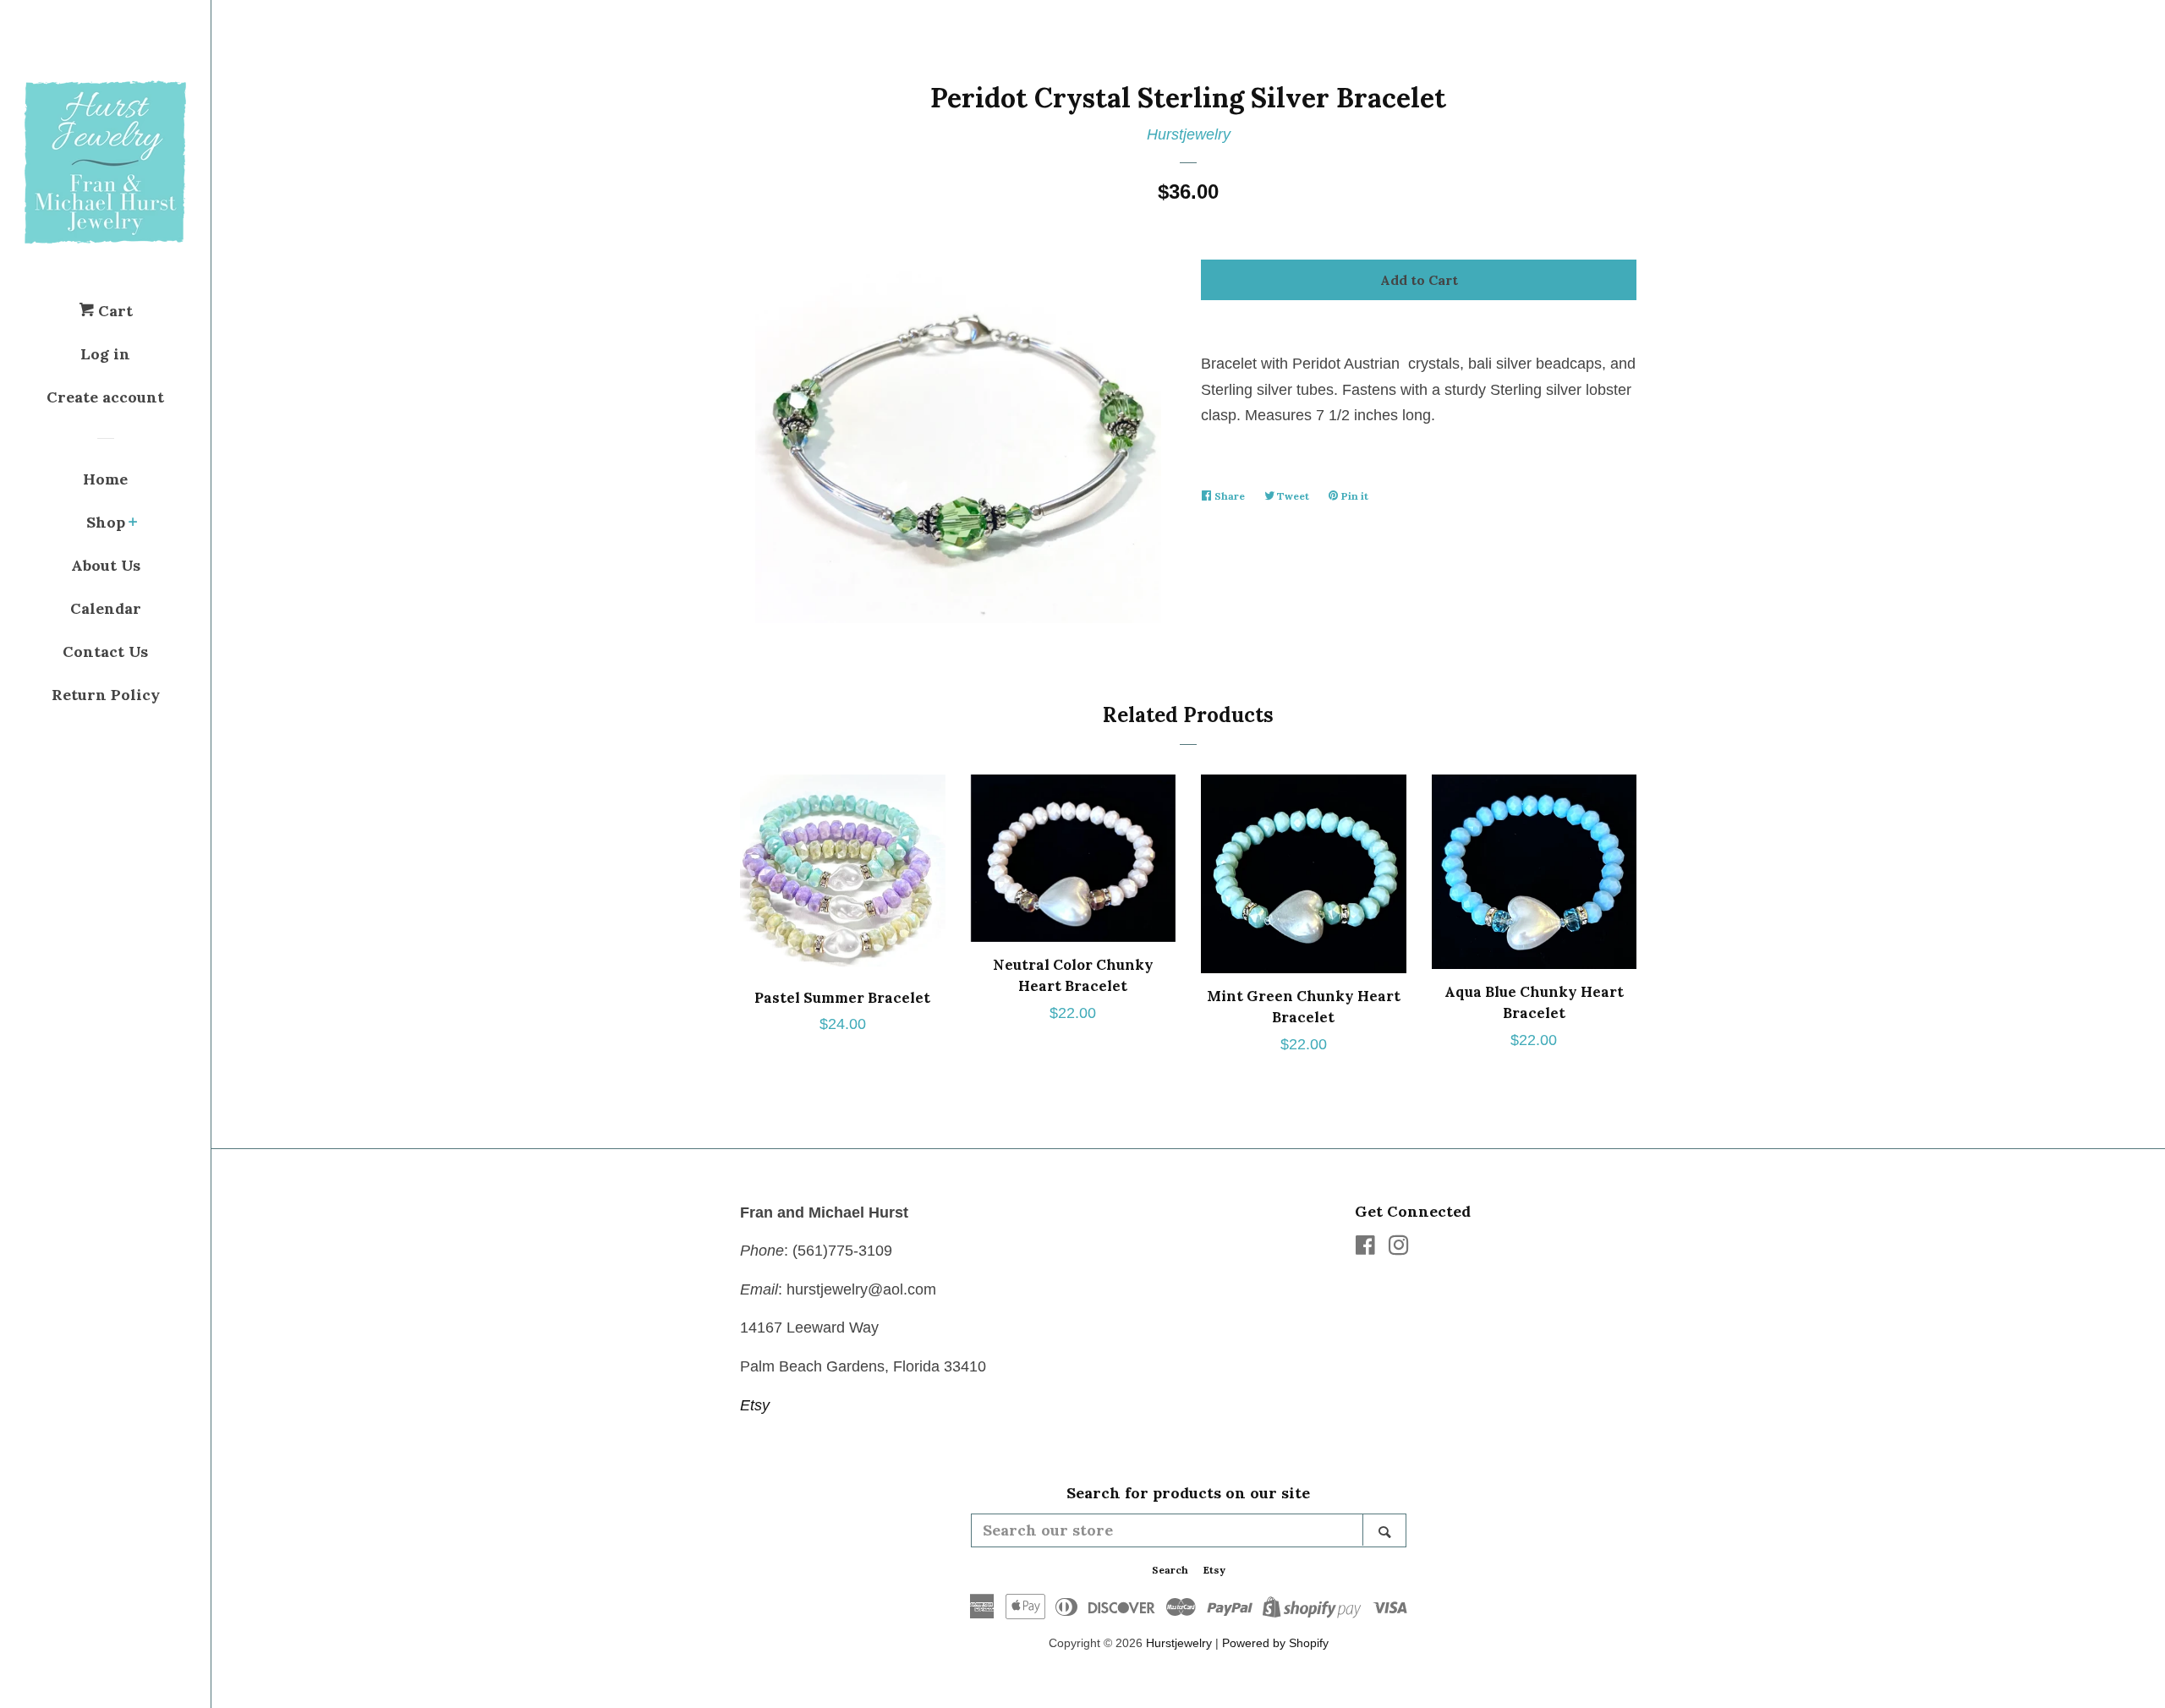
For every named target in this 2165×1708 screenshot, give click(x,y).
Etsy (755, 1405)
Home (105, 479)
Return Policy (106, 695)
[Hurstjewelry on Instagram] (1399, 1248)
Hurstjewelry (1189, 134)
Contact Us (105, 651)
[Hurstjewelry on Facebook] (1365, 1248)
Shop (106, 522)
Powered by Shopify (1275, 1643)
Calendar (106, 608)
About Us (106, 565)
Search (1170, 1570)
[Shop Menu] (133, 523)
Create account (105, 397)
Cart (113, 311)
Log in (105, 354)
